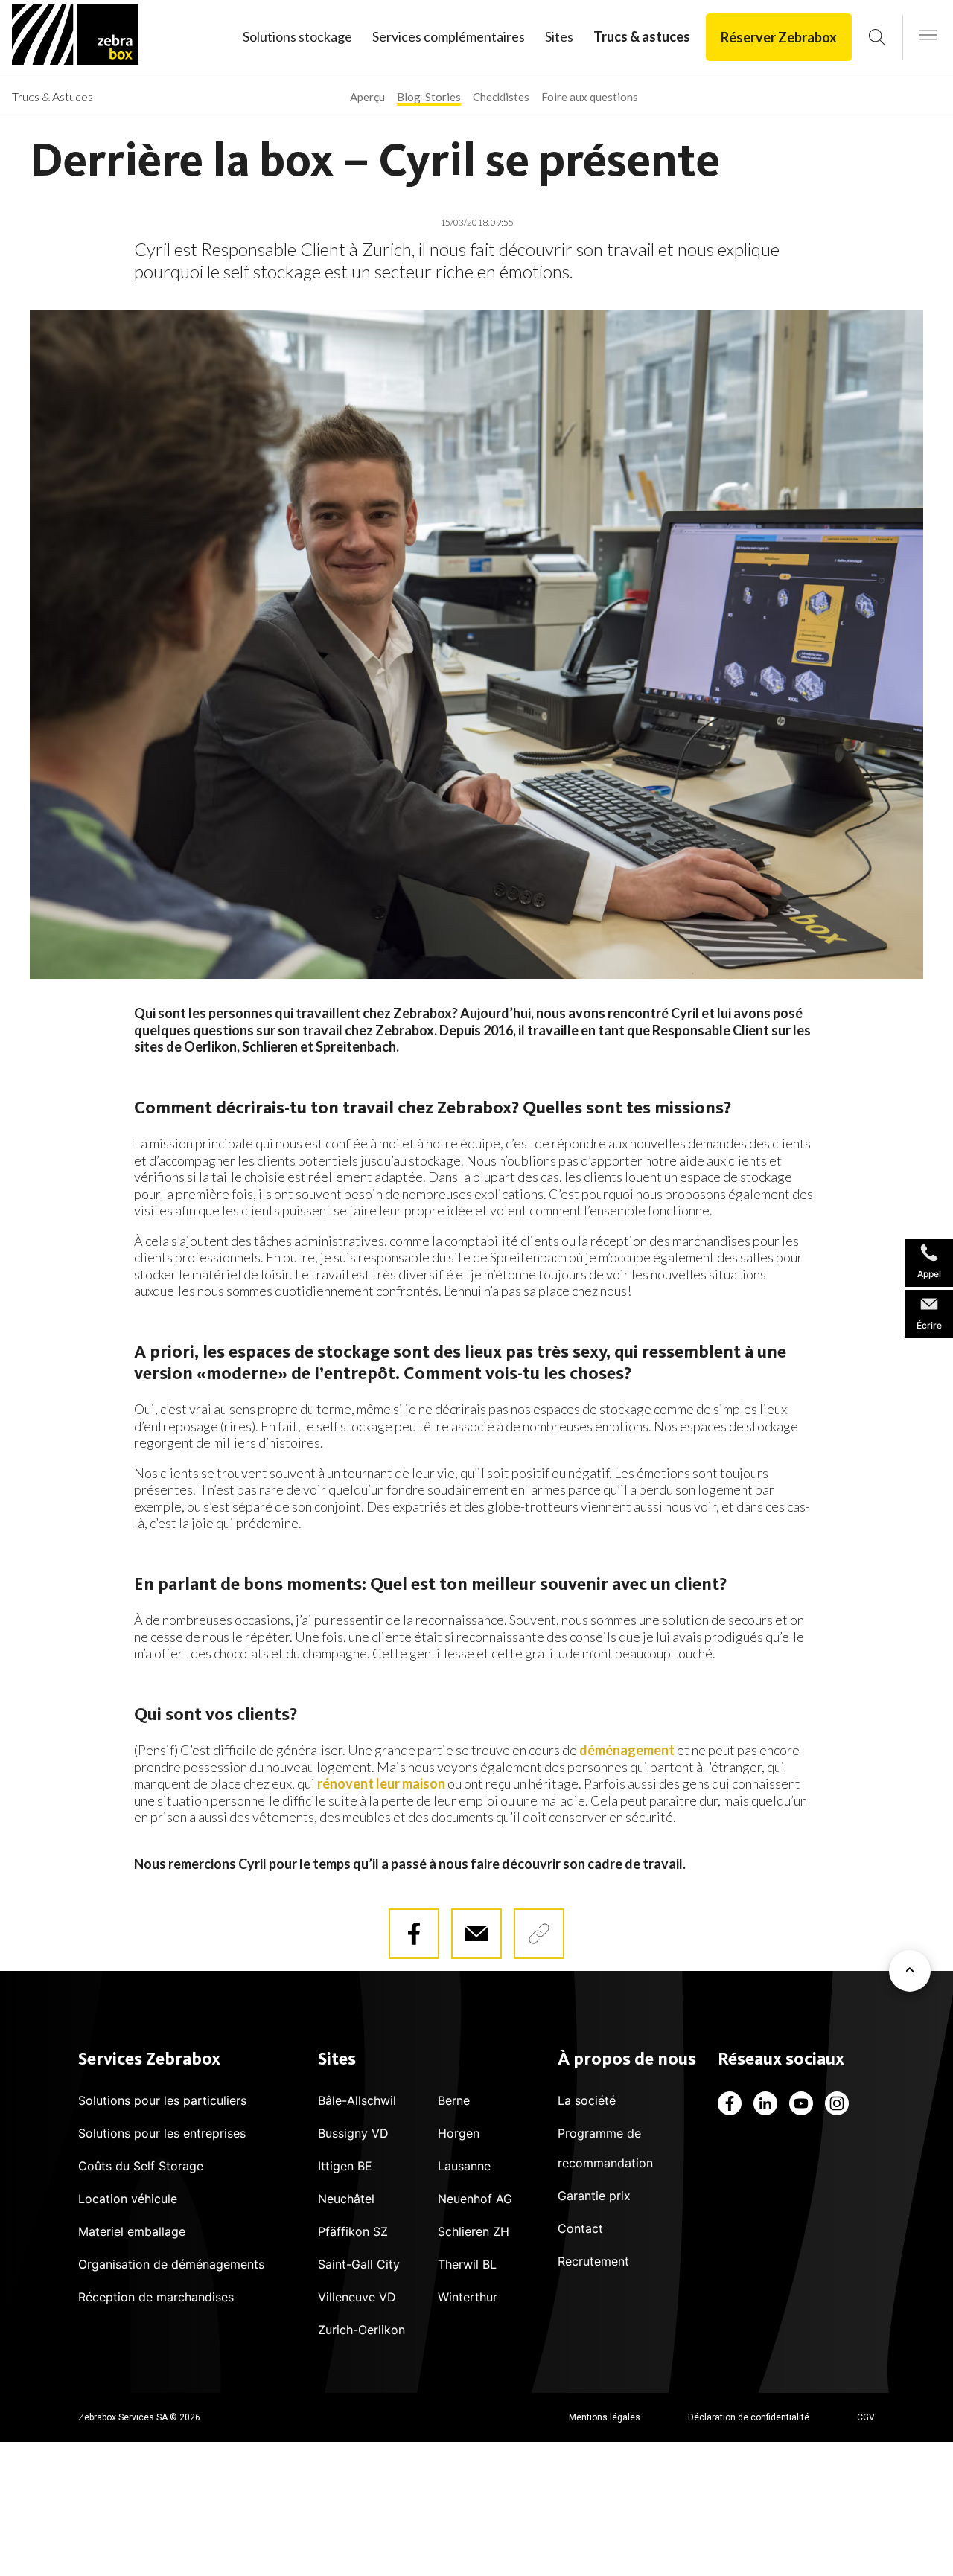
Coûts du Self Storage (141, 2166)
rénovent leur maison (381, 1783)
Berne (454, 2100)
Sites (559, 36)
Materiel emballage (132, 2231)
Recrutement (593, 2261)
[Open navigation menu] (928, 36)
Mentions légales (605, 2417)
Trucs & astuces (642, 36)
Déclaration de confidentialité (749, 2417)
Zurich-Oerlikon (361, 2330)
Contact (580, 2228)
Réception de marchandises (156, 2297)
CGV (866, 2417)
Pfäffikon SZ (353, 2231)
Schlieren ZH (474, 2231)
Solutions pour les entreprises (162, 2133)
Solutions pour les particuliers (162, 2100)
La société (587, 2100)
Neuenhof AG (475, 2199)
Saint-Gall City (359, 2264)
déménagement (627, 1750)
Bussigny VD (353, 2133)
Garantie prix (594, 2196)
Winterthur (468, 2297)
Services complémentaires (449, 36)
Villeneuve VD (357, 2297)
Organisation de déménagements (171, 2264)
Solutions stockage (297, 36)
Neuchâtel (346, 2199)
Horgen (459, 2133)
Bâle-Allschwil (357, 2100)
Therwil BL (467, 2264)
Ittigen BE (345, 2166)
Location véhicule (128, 2199)
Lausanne (464, 2166)
